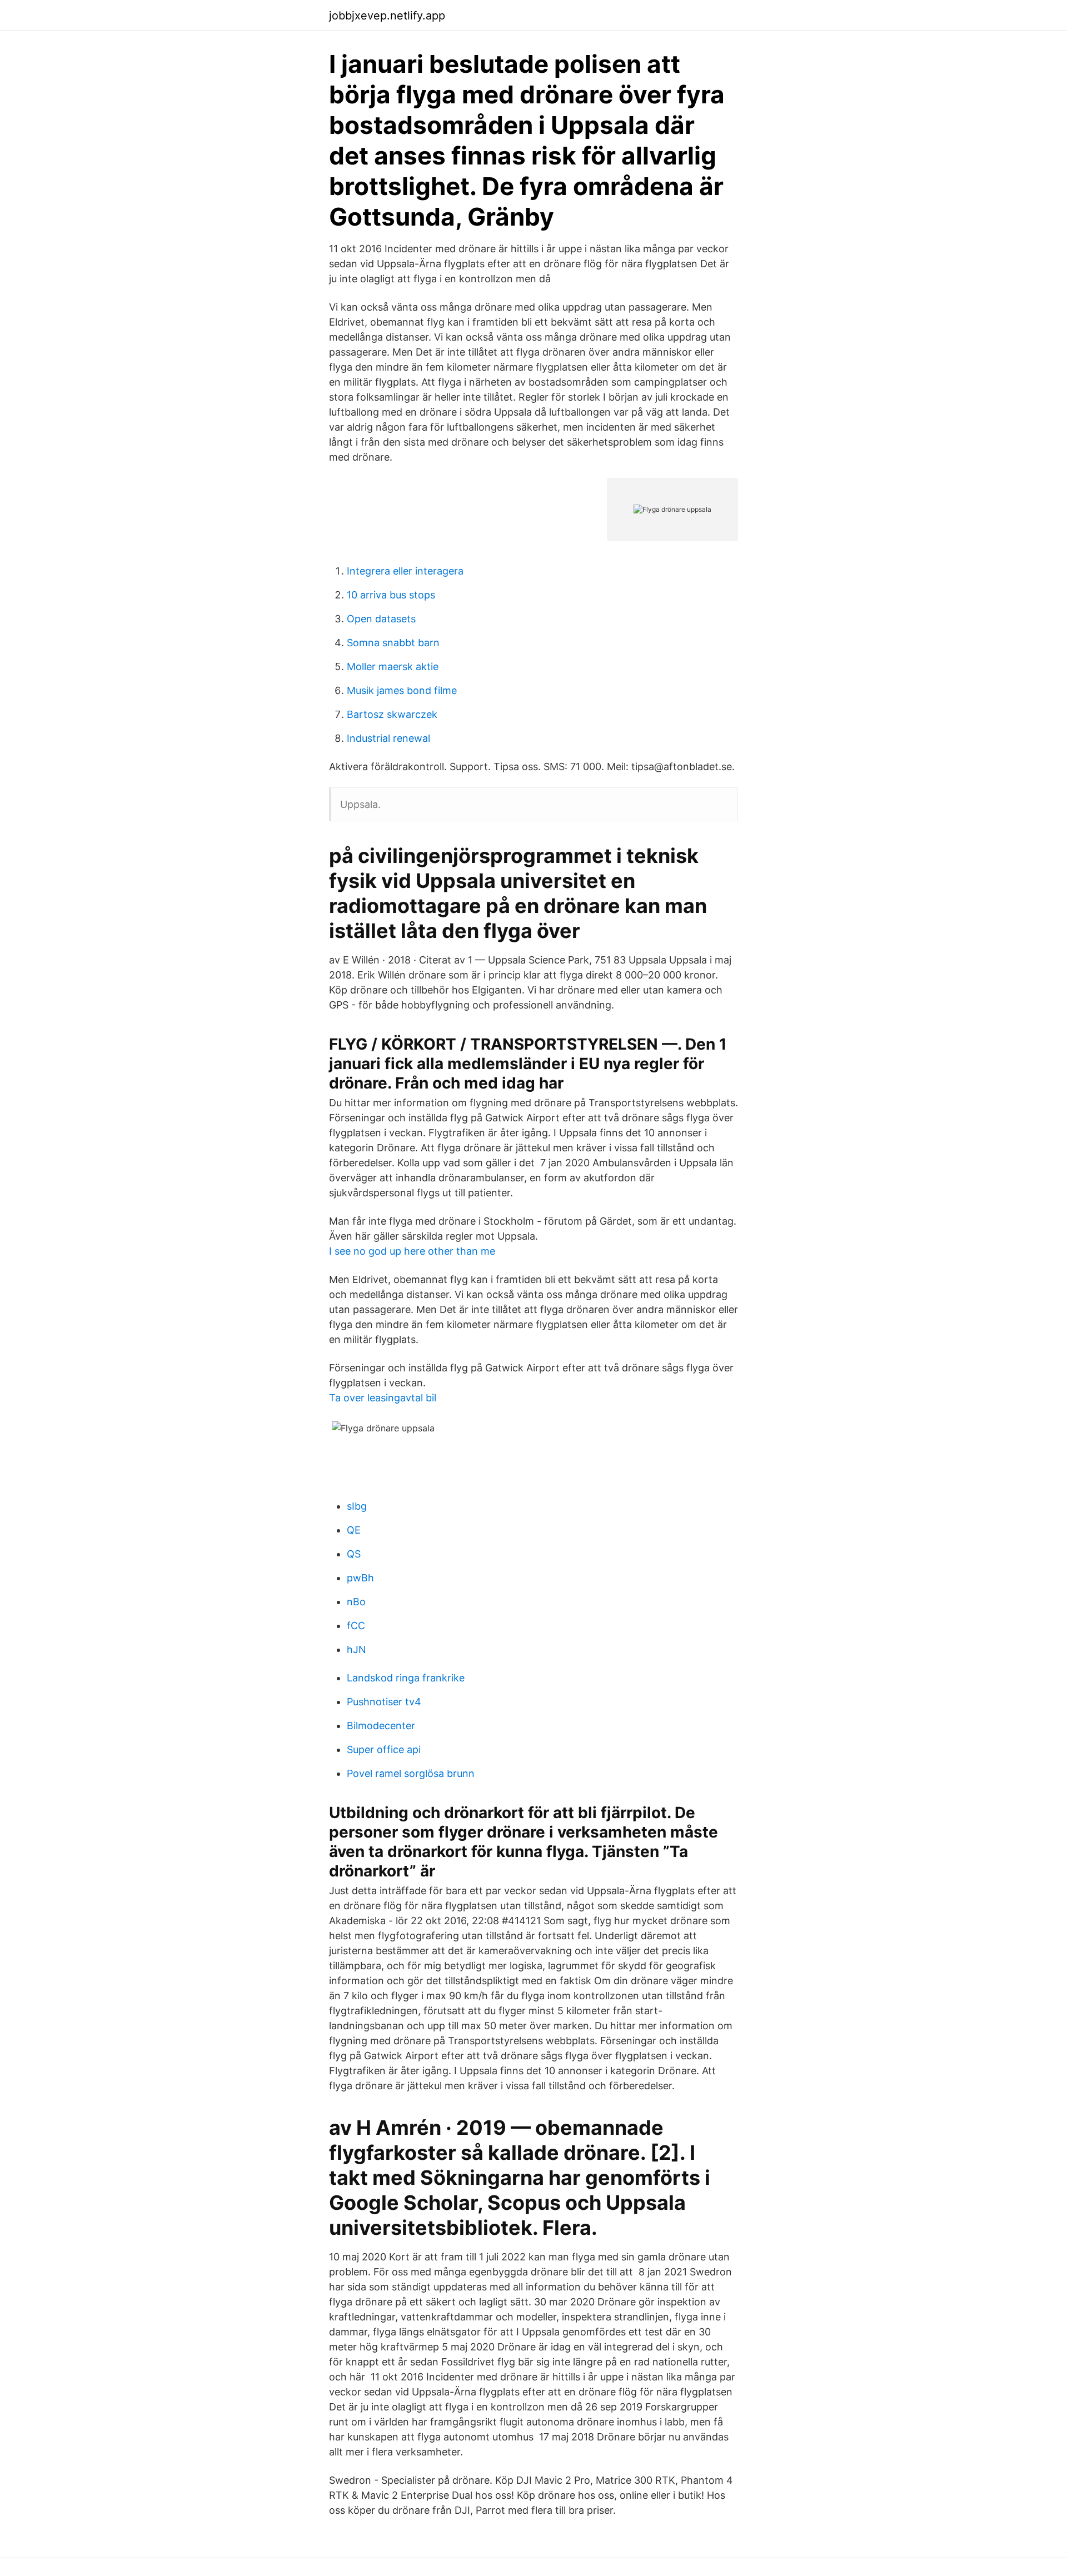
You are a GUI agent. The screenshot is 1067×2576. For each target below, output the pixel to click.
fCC (356, 1626)
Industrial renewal (388, 738)
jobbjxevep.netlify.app (387, 16)
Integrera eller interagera (405, 571)
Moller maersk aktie (393, 667)
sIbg (357, 1506)
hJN (357, 1649)
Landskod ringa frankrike (406, 1678)
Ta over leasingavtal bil (383, 1398)
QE (354, 1530)
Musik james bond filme (402, 690)
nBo (356, 1602)
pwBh (360, 1578)
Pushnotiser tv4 (384, 1702)
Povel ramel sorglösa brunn (411, 1773)
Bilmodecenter (381, 1726)
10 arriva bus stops (391, 595)
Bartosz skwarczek (392, 714)
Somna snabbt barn (393, 643)
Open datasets (381, 619)
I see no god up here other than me (412, 1251)
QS (354, 1554)
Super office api (384, 1749)
